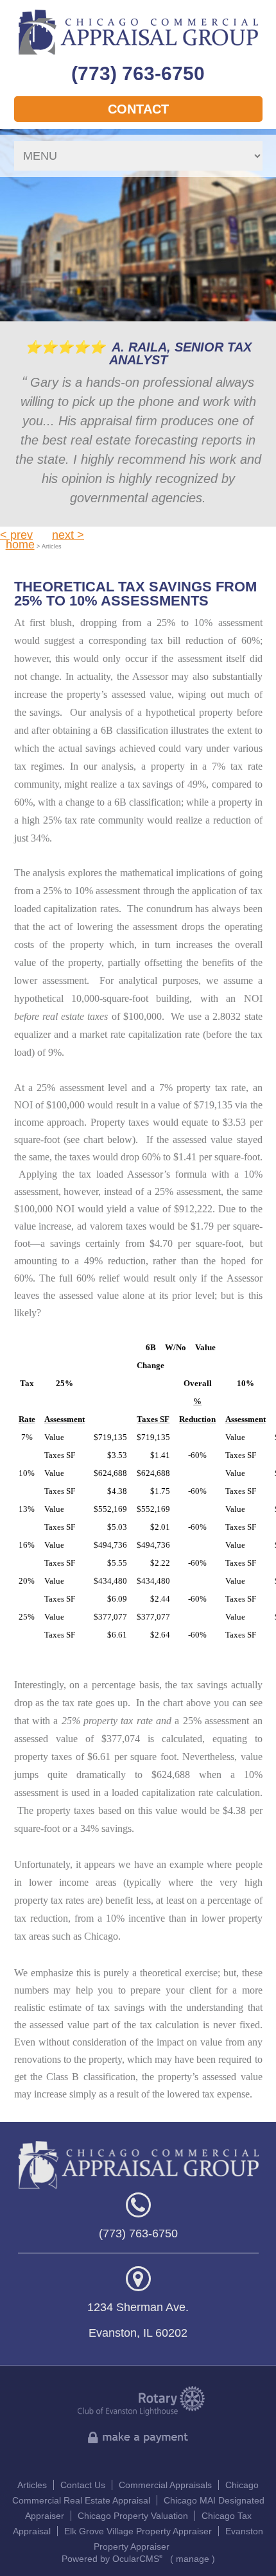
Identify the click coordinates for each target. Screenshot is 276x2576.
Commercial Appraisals (165, 2485)
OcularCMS (137, 2559)
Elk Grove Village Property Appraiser (138, 2531)
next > (68, 535)
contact (138, 109)
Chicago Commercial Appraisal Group (138, 32)
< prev (16, 535)
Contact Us (83, 2485)
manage (193, 2559)
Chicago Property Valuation (133, 2516)
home (20, 545)
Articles (32, 2485)
